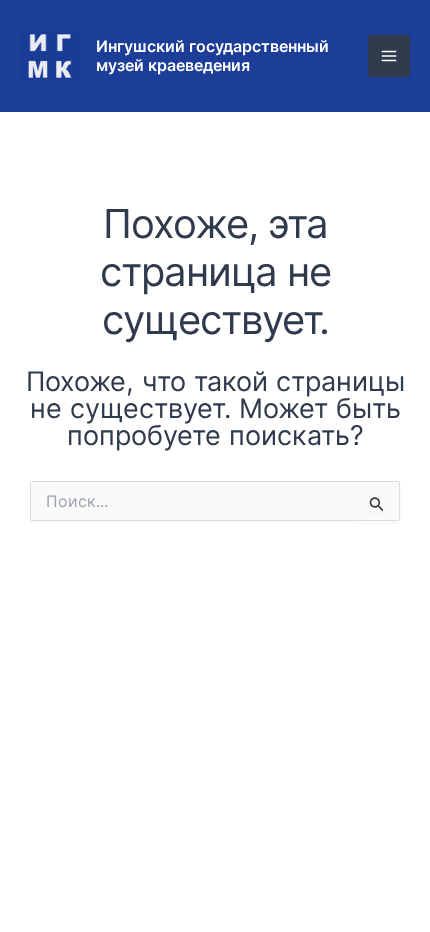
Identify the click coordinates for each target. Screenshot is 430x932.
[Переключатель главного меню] (389, 56)
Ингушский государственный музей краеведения (212, 55)
